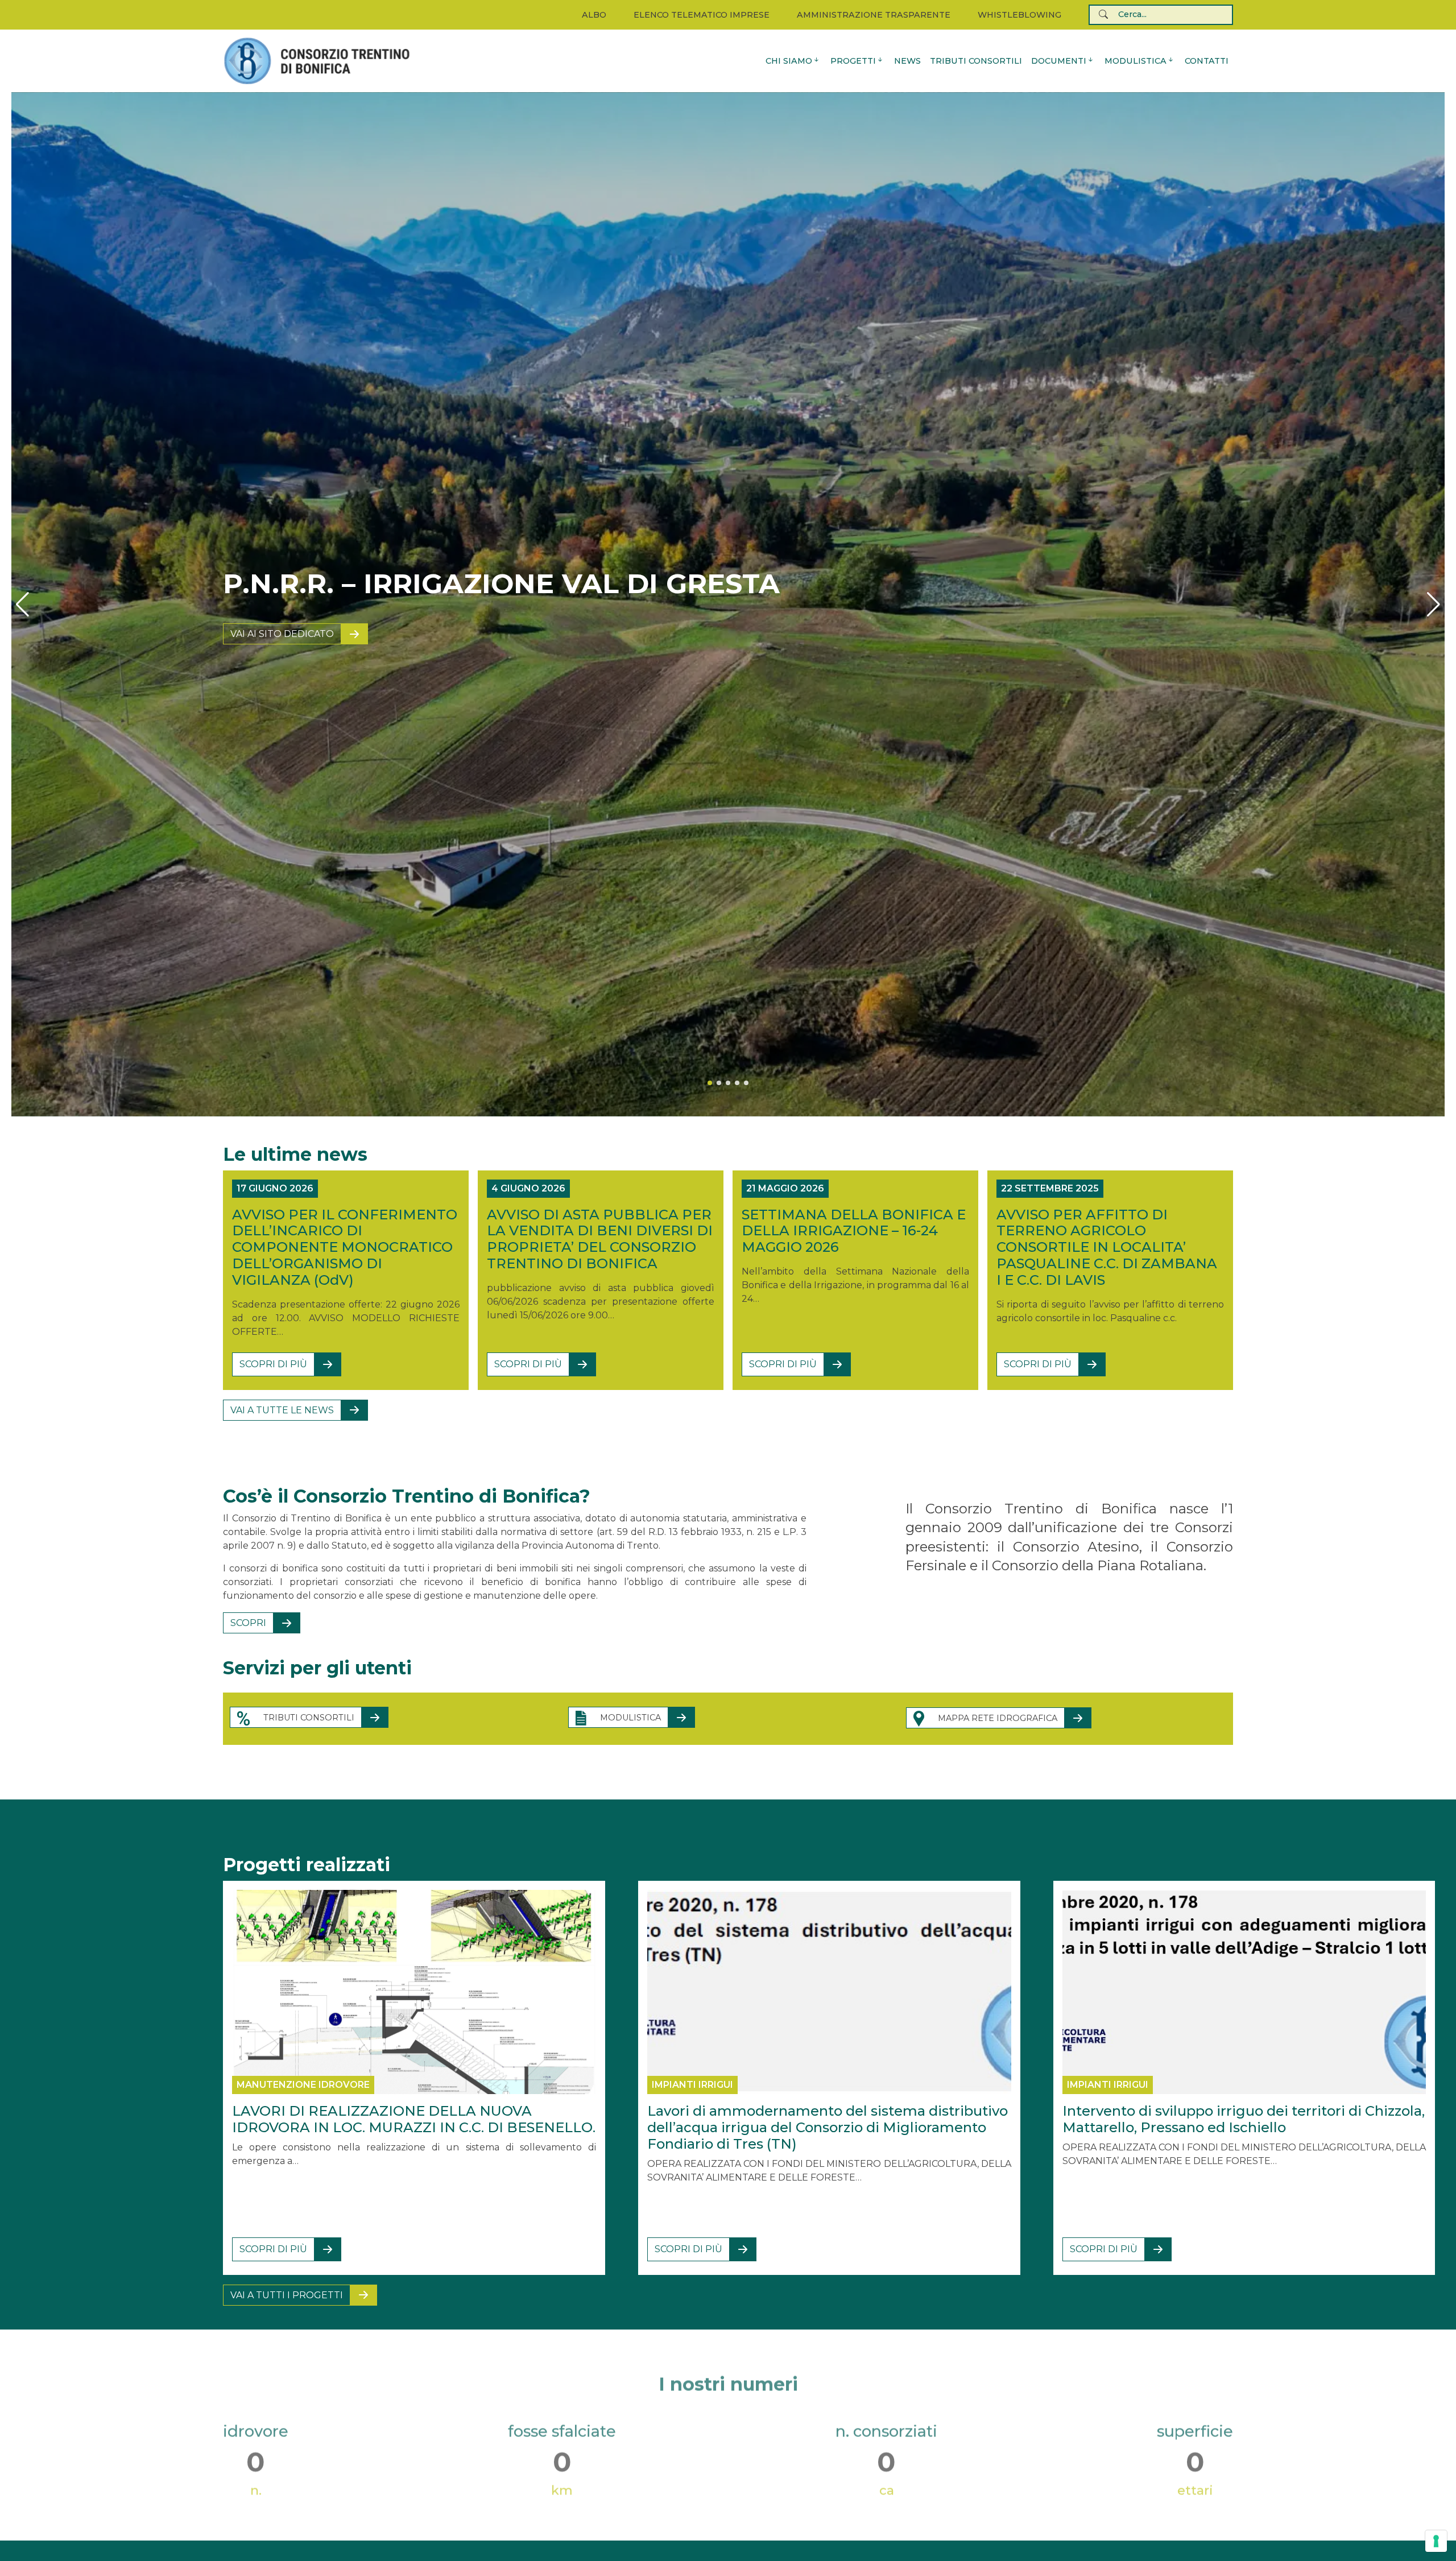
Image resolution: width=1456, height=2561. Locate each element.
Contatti (1207, 61)
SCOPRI (248, 1623)
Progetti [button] (853, 61)
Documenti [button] (1059, 61)
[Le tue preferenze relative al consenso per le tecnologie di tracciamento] (1436, 2541)
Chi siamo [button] (789, 61)
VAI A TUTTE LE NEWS (282, 1410)
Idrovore (257, 634)
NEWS (907, 61)
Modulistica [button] (1136, 61)
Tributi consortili (976, 61)
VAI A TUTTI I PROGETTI (287, 2295)
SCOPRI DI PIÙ (273, 1364)
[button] (22, 605)
